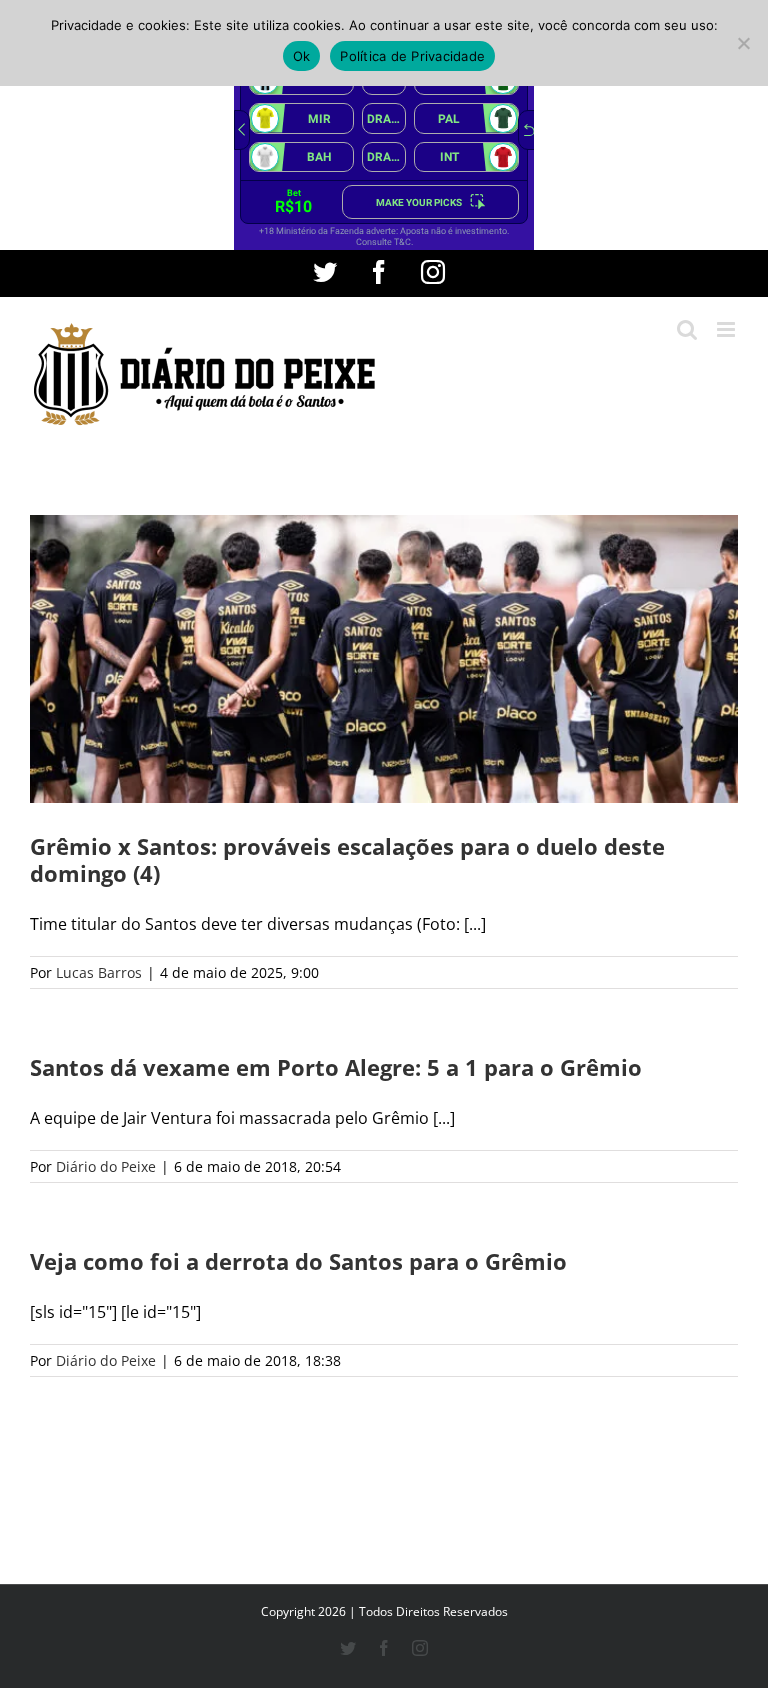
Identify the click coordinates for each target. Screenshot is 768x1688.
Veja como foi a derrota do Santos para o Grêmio (298, 1261)
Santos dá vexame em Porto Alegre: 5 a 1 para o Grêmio (336, 1067)
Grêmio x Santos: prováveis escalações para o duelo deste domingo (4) (347, 859)
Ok (302, 56)
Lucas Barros (99, 972)
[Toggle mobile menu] (727, 329)
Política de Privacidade (412, 56)
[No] (743, 43)
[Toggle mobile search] (687, 329)
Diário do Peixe (106, 1166)
